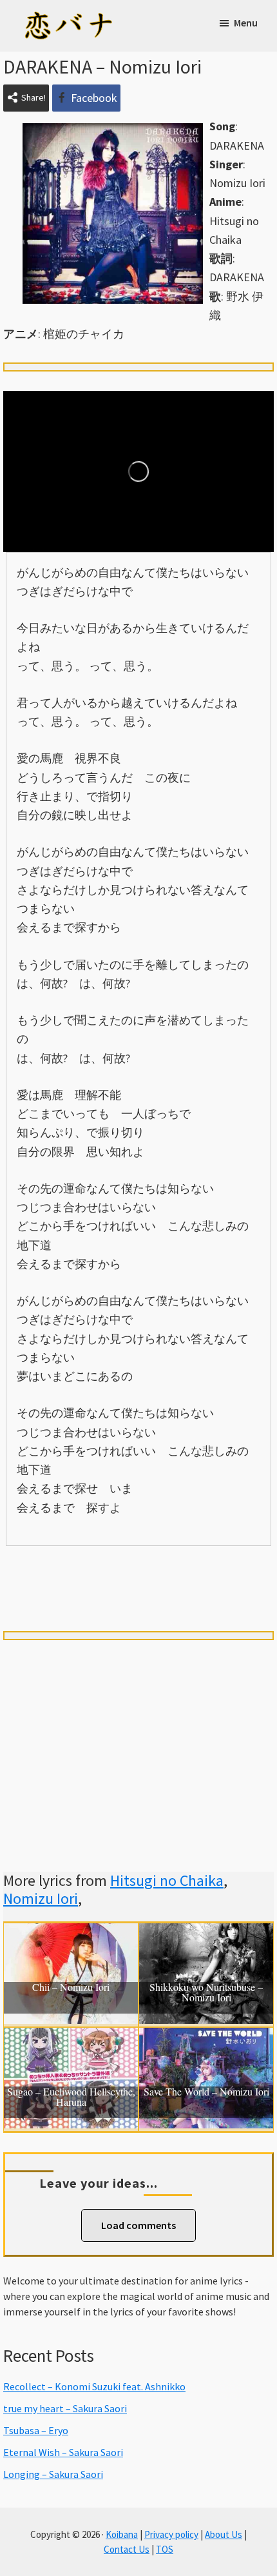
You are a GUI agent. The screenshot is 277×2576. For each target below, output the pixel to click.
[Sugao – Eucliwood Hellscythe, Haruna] (71, 2037)
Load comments (138, 2225)
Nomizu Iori (41, 1898)
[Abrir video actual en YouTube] (138, 471)
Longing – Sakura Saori (53, 2474)
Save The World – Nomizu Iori (206, 2092)
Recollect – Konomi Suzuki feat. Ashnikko (94, 2386)
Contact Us (127, 2549)
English (138, 1590)
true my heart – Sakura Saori (65, 2408)
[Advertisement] (138, 1740)
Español (222, 1568)
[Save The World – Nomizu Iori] (206, 2037)
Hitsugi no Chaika (167, 1880)
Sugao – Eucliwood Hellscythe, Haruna (71, 2097)
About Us (224, 2534)
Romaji (138, 1568)
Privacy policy (171, 2534)
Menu (246, 23)
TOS (165, 2549)
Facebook (94, 98)
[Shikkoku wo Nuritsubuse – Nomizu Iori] (206, 1933)
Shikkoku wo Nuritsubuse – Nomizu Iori (206, 1993)
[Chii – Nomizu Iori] (71, 1933)
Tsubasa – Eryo (36, 2430)
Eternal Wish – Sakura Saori (63, 2452)
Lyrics (55, 1568)
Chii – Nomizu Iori (71, 1988)
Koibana (122, 2534)
